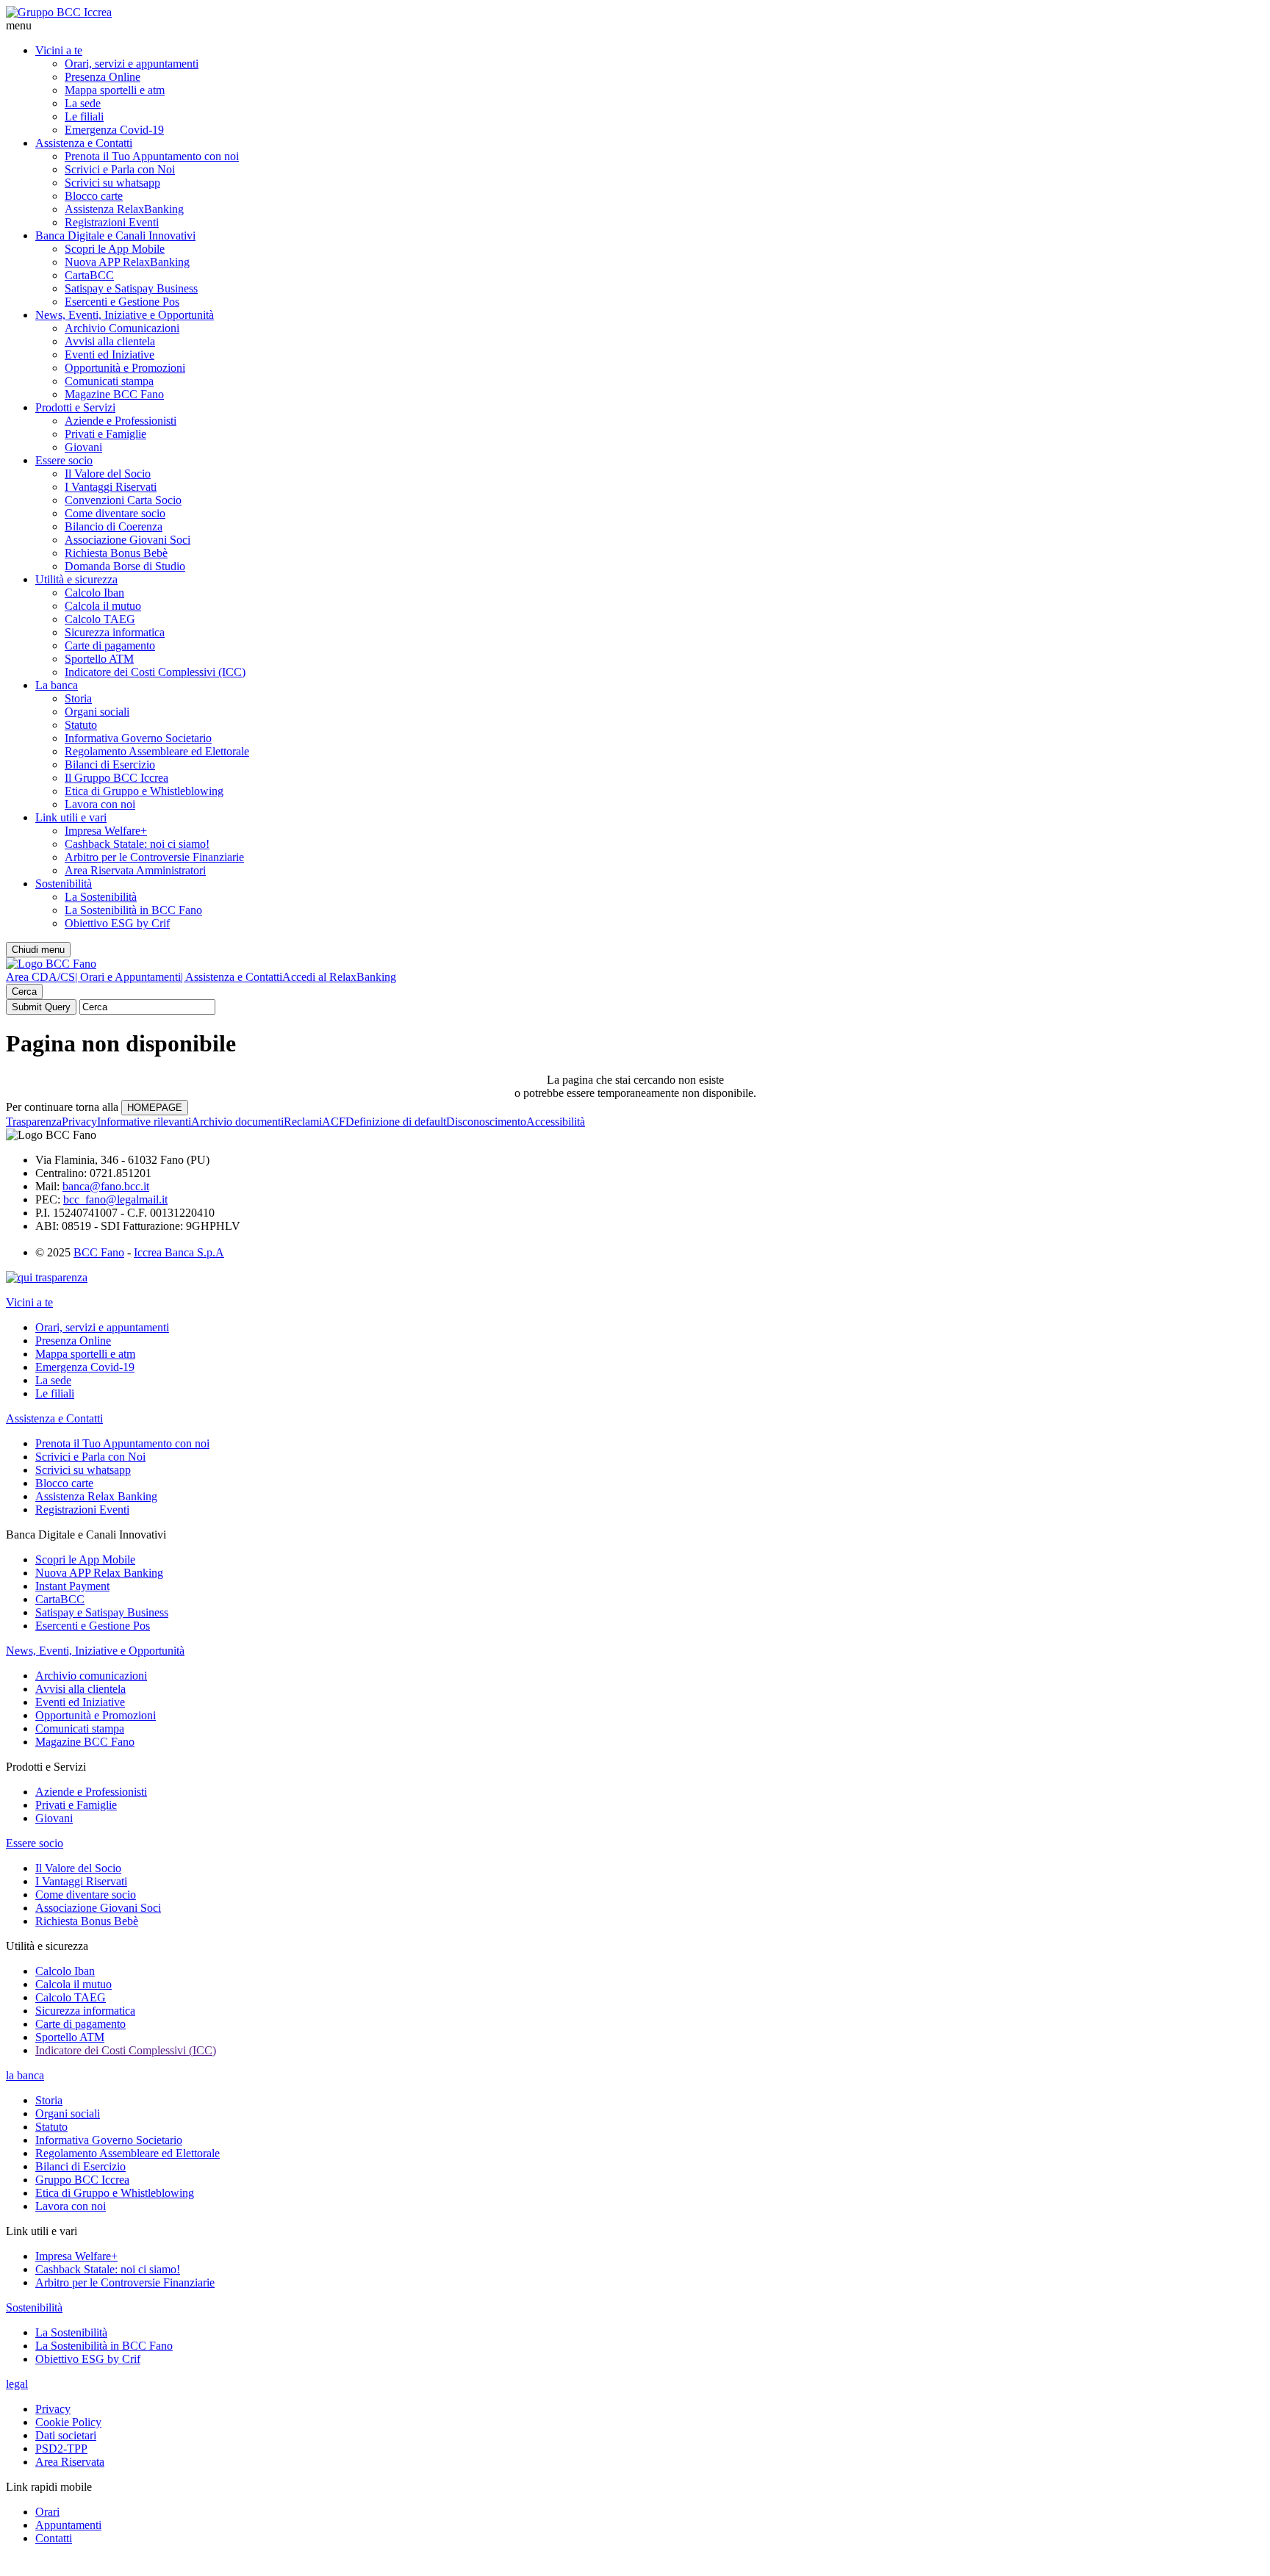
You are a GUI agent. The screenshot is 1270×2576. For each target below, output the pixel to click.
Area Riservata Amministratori (135, 870)
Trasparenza (34, 1122)
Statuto (81, 725)
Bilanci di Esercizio (110, 764)
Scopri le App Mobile (115, 249)
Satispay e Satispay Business (131, 288)
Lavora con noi (100, 804)
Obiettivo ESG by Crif (117, 923)
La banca (57, 685)
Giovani (83, 447)
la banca (25, 2075)
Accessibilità (556, 1122)
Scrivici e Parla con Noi (120, 169)
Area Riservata (70, 2462)
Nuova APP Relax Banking (99, 1573)
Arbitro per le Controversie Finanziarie (154, 857)
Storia (78, 698)
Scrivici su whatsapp (112, 183)
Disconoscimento (486, 1122)
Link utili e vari (71, 817)
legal (17, 2384)
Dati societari (66, 2435)
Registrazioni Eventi (112, 222)
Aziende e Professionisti (121, 421)
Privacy (79, 1122)
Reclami (303, 1122)
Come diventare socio (115, 513)
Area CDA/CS (40, 977)
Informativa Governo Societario (138, 738)
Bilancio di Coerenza (114, 526)
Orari (47, 2512)
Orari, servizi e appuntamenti (132, 64)
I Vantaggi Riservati (111, 487)
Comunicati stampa (109, 381)
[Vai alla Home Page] (51, 964)
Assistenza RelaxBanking (124, 209)
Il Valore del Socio (108, 474)
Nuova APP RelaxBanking (127, 262)
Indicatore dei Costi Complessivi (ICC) (155, 672)
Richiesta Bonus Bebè (116, 553)
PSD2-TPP (61, 2449)
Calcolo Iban (94, 593)
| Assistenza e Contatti (232, 977)
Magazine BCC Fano (114, 394)
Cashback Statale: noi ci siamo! (137, 844)
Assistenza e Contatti (84, 143)
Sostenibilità (64, 884)
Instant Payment (72, 1586)
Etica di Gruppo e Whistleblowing (144, 791)
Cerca (24, 992)
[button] (635, 26)
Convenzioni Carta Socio (123, 500)
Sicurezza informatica (115, 632)
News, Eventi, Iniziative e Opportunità (125, 315)
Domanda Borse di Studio (125, 566)
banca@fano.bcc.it (106, 1186)
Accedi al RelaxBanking (339, 977)
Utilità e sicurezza (76, 579)
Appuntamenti (68, 2525)
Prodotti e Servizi (75, 407)
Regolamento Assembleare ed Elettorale (157, 751)
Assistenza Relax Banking (96, 1496)
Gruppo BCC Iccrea (82, 2180)
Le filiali (84, 116)
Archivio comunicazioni (91, 1676)
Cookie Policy (68, 2422)
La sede (83, 103)
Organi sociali (97, 712)
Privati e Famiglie (105, 434)
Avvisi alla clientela (110, 341)
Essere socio (64, 460)
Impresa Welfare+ (106, 831)
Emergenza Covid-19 (114, 130)
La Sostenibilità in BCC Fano (133, 910)
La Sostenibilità (101, 897)
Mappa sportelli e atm (115, 90)
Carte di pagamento (110, 645)
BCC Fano (99, 1252)
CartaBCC (89, 275)
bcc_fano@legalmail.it (115, 1199)
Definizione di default (396, 1122)
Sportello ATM (99, 659)
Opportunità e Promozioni (125, 368)
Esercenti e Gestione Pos (122, 302)
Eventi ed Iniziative (110, 355)
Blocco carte (94, 196)
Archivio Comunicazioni (122, 328)
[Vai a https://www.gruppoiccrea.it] (59, 12)
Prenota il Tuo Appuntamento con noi (152, 156)
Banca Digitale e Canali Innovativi (115, 235)
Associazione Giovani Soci (128, 540)
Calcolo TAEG (100, 619)
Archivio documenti (237, 1122)
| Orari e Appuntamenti (128, 977)
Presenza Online (103, 77)
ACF (334, 1122)
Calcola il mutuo (103, 606)
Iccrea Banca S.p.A (179, 1252)
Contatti (54, 2538)
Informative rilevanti (144, 1122)
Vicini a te (59, 50)
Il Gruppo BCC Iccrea (116, 778)
